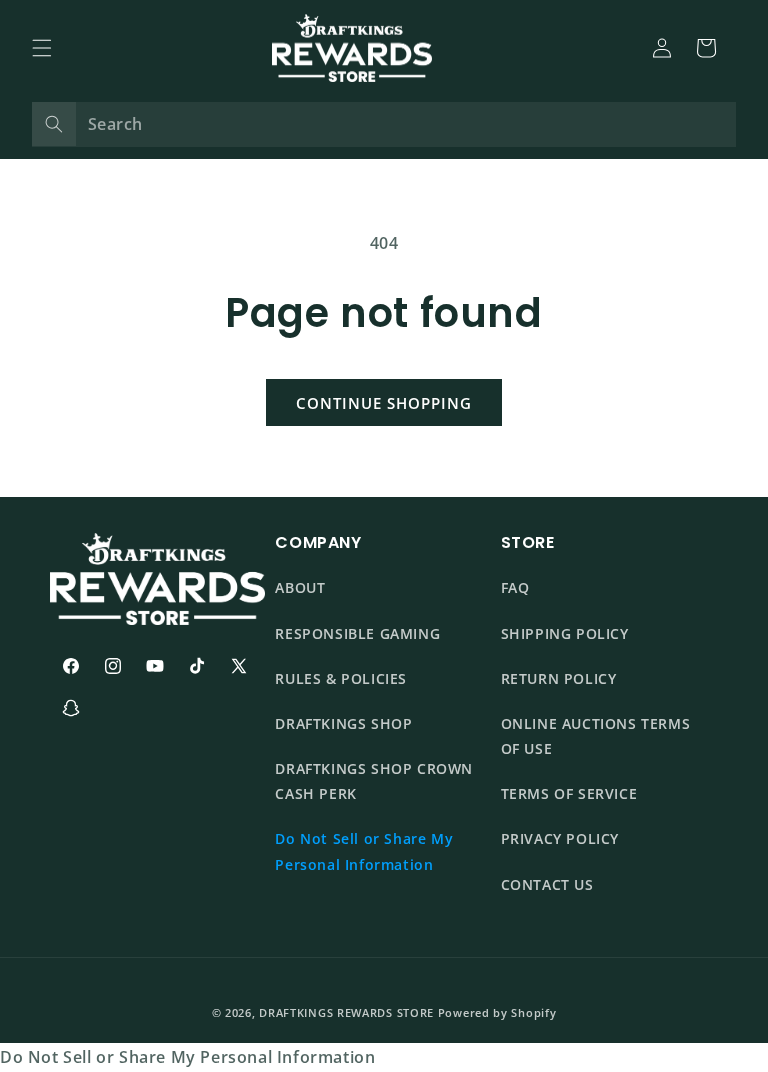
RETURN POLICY (559, 678)
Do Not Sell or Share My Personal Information (364, 851)
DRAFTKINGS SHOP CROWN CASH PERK (374, 781)
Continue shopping (384, 403)
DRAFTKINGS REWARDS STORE (346, 1012)
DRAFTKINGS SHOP (343, 723)
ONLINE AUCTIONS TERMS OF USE (596, 736)
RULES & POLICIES (341, 678)
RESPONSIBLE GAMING (357, 633)
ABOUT (300, 587)
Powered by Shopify (497, 1012)
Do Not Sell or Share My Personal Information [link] (187, 1057)
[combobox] (384, 124)
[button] (42, 48)
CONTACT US (547, 884)
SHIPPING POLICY (565, 633)
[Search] (54, 124)
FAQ (515, 587)
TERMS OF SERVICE (569, 793)
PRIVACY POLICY (560, 838)
